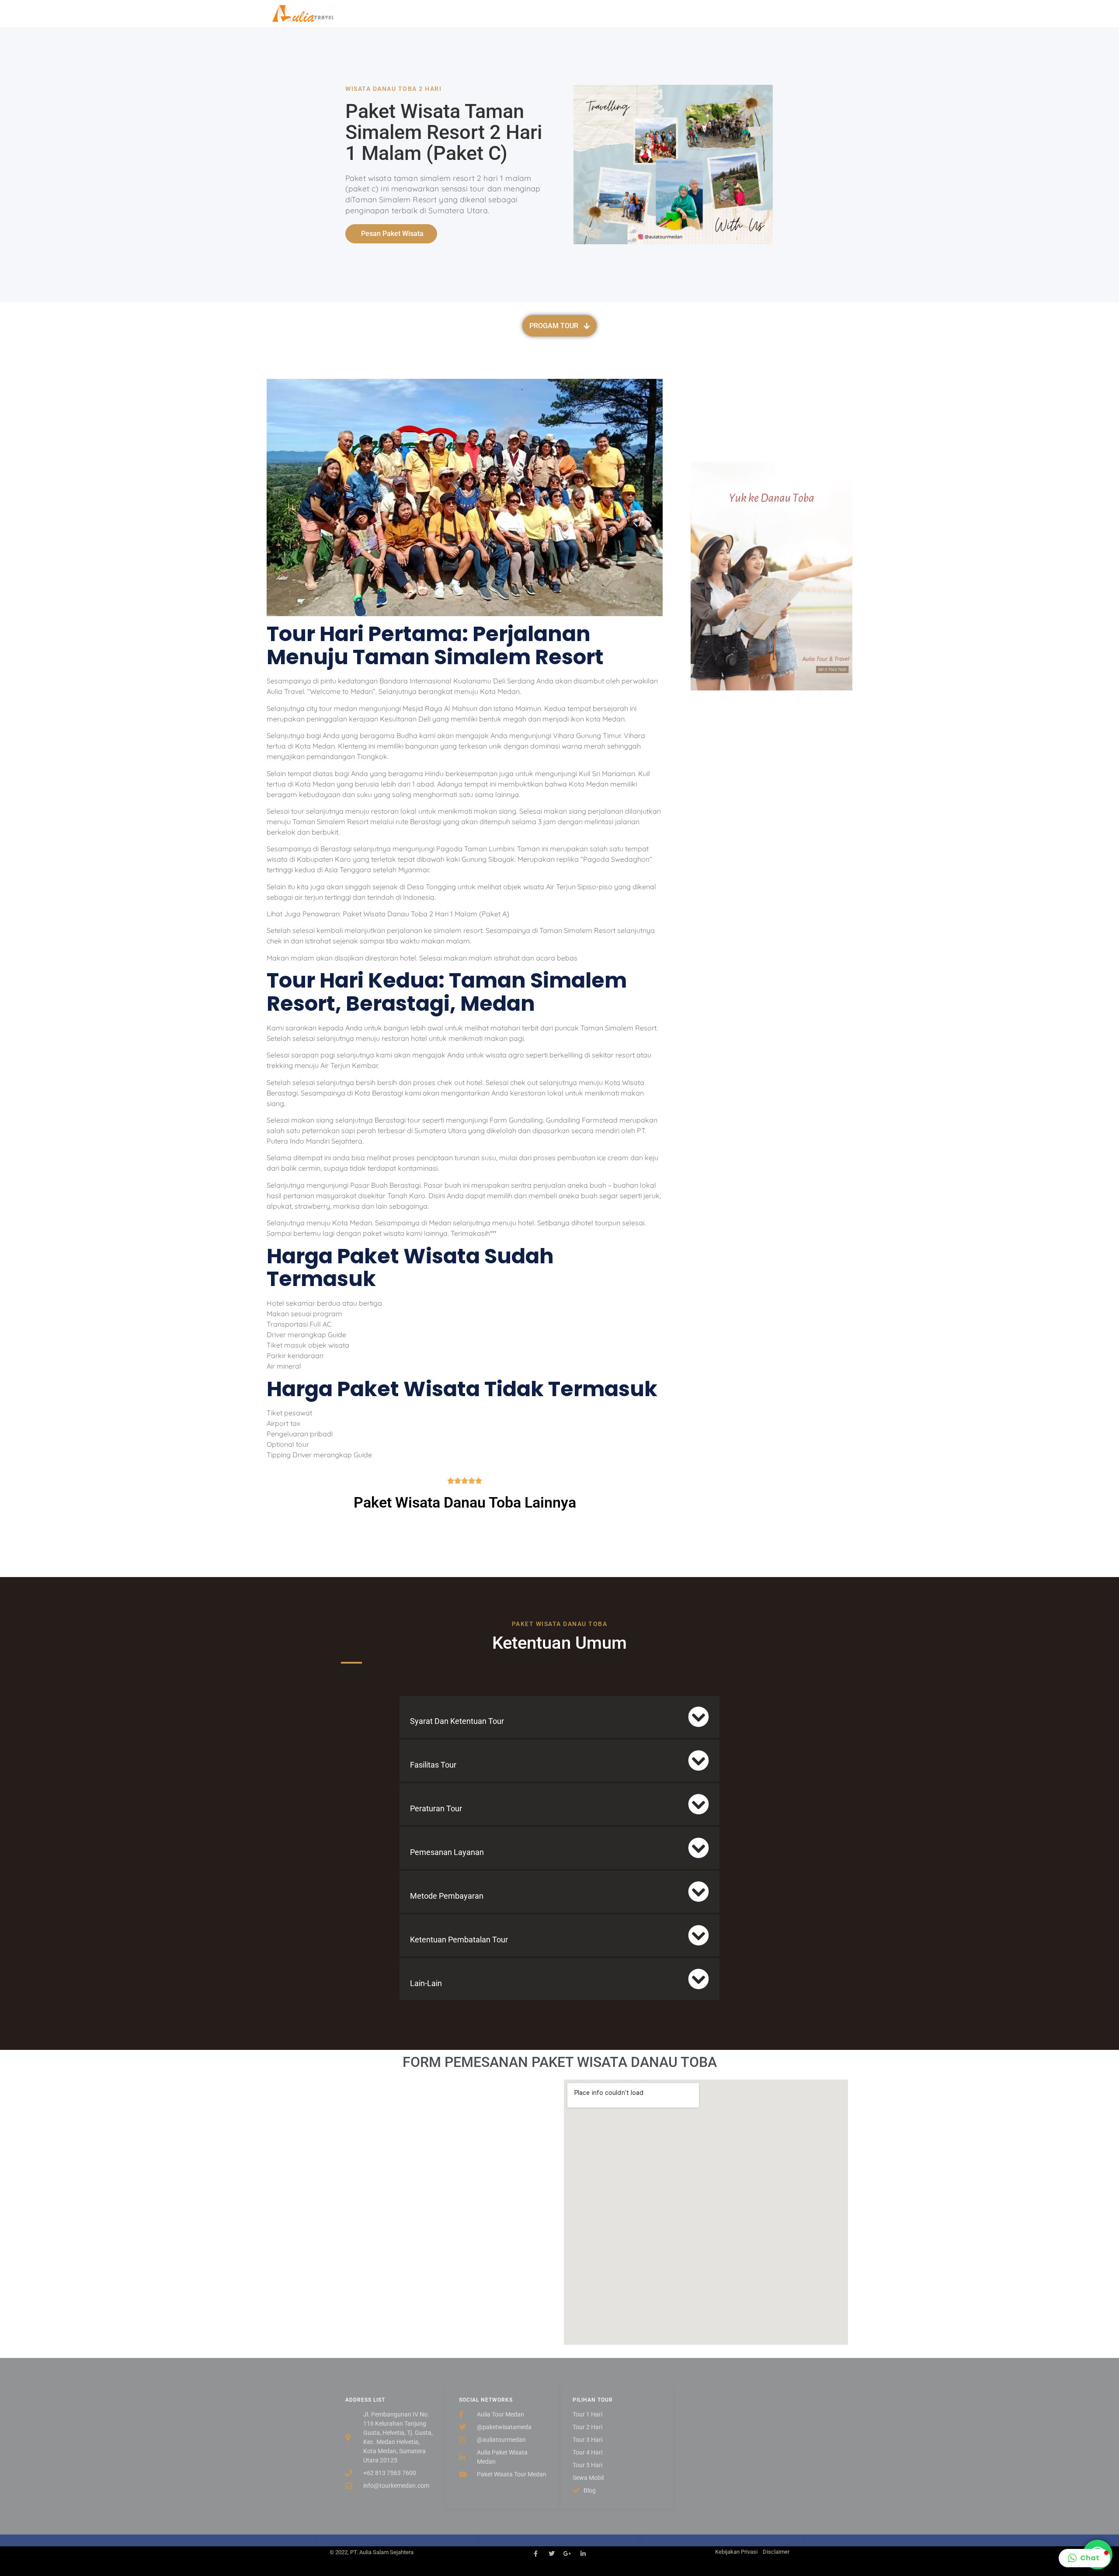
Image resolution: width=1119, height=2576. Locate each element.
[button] (559, 1717)
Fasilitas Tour (433, 1765)
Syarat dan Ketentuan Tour (457, 1721)
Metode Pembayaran (447, 1896)
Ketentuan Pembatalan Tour (459, 1940)
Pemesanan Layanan (447, 1852)
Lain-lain (426, 1983)
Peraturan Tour (436, 1808)
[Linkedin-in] (583, 2554)
